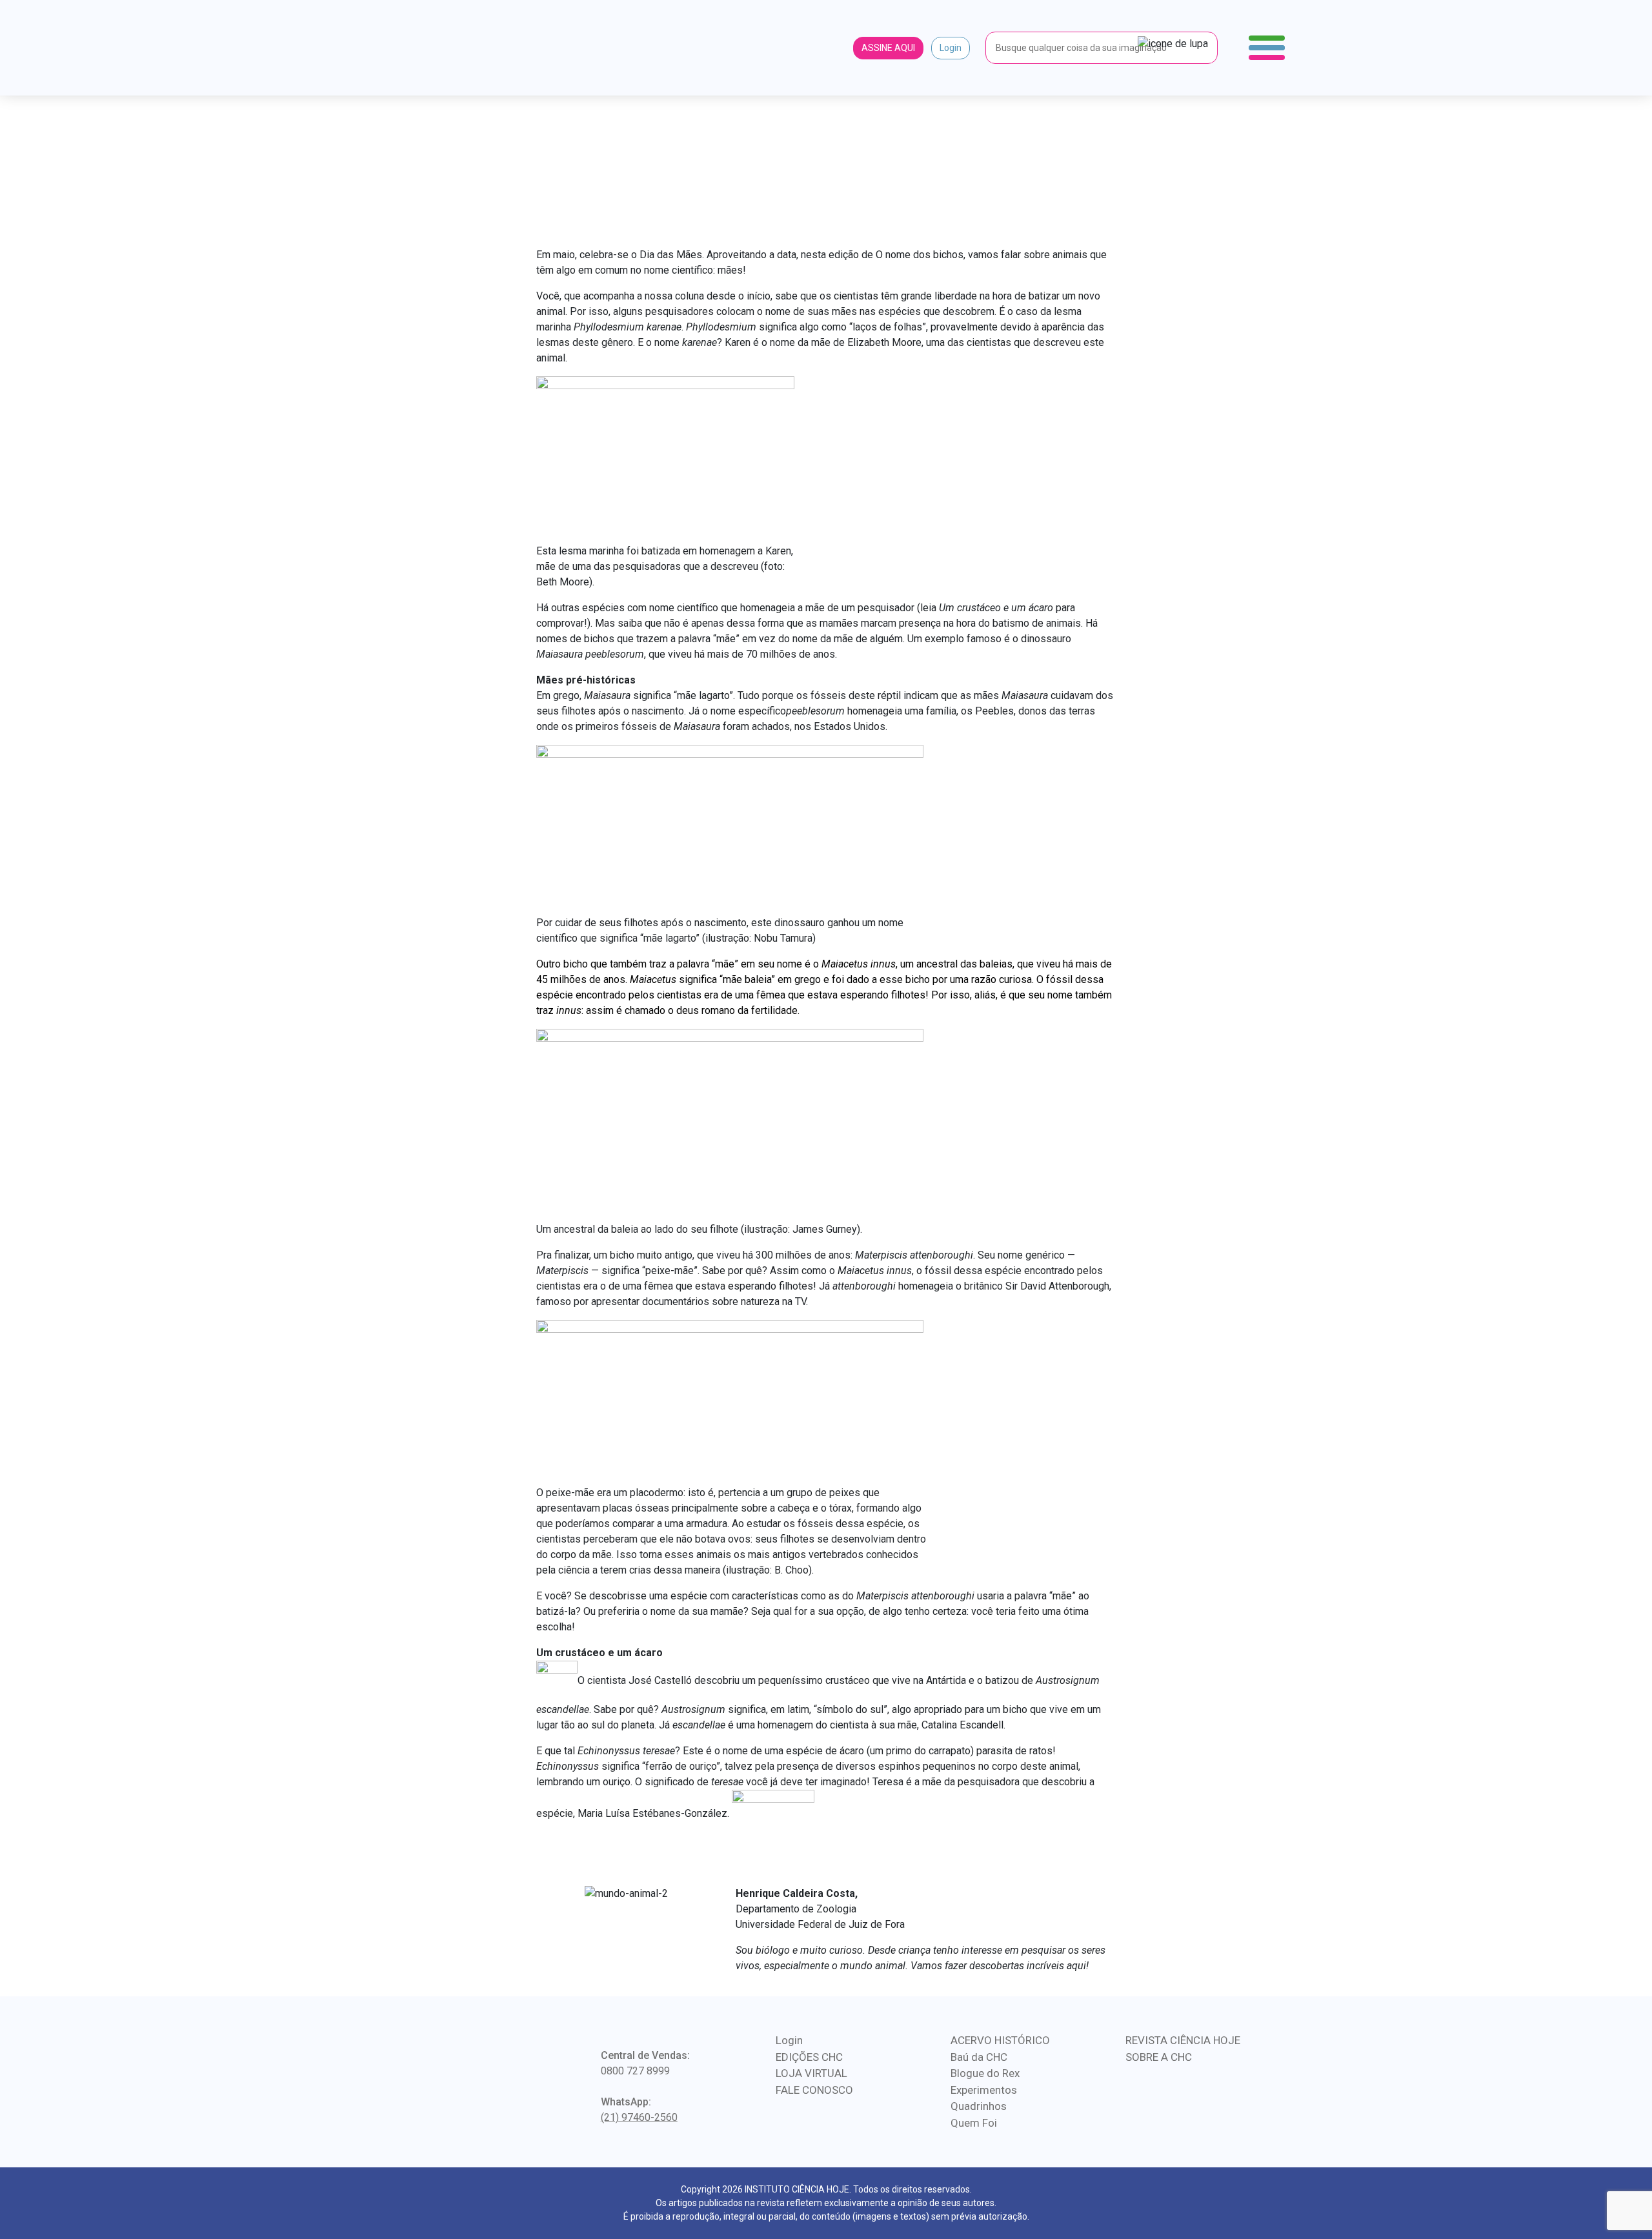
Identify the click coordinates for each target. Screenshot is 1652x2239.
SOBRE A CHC (1159, 2057)
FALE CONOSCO (814, 2090)
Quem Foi (974, 2123)
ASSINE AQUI (888, 48)
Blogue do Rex (985, 2073)
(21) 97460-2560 (639, 2117)
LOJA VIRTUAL (811, 2073)
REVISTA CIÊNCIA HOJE (1183, 2040)
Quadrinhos (979, 2106)
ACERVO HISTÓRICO (1000, 2040)
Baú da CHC (979, 2057)
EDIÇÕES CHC (809, 2057)
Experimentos (984, 2090)
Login (951, 48)
